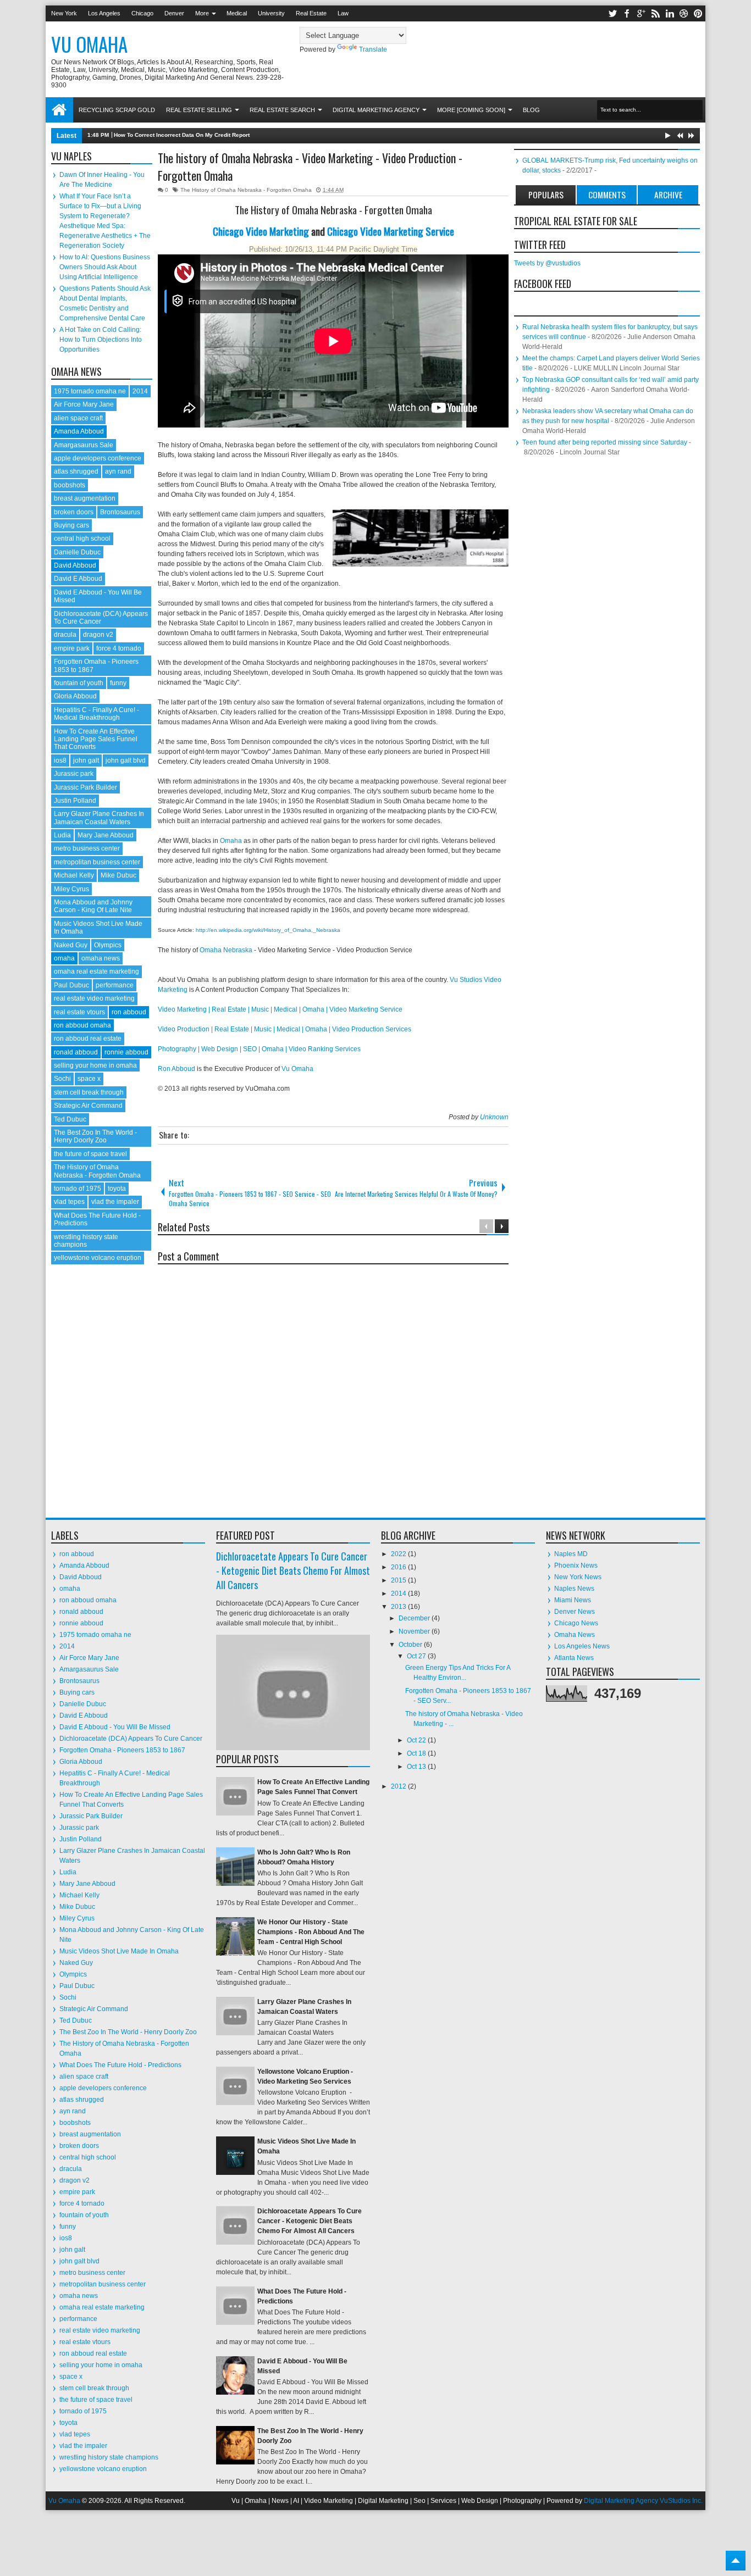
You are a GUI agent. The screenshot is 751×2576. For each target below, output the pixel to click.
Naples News (574, 1589)
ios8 (60, 760)
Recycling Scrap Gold (117, 110)
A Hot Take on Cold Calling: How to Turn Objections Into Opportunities (101, 340)
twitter (612, 13)
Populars (546, 195)
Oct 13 (417, 1767)
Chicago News (576, 1623)
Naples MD (571, 1554)
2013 (399, 1607)
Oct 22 (417, 1740)
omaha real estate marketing (96, 971)
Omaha (231, 841)
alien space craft (78, 418)
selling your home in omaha (95, 1065)
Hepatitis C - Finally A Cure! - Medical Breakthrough (96, 714)
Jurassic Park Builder (85, 787)
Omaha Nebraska (226, 950)
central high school (82, 538)
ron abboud (129, 1012)
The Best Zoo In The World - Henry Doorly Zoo (95, 1136)
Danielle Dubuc (77, 552)
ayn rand (118, 471)
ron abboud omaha (82, 1025)
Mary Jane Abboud (106, 835)
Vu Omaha (89, 44)
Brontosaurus (120, 512)
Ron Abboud (176, 1069)
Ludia (62, 835)
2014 (140, 391)
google (641, 13)
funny (118, 683)
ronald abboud (76, 1052)
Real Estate (311, 13)
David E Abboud (78, 579)
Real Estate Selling (199, 110)
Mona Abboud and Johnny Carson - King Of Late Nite (93, 906)
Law (343, 13)
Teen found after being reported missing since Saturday (605, 442)
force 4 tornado (119, 648)
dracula (65, 635)
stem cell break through (89, 1092)
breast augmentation (85, 498)
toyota (117, 1189)
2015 (399, 1580)
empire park (72, 648)
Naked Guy (71, 945)
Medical (237, 13)
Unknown (494, 1117)
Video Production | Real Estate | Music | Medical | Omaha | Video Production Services (285, 1029)
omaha (64, 958)
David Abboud (75, 565)
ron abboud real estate (88, 1039)
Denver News (575, 1612)
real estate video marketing (94, 998)
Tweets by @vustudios (547, 263)
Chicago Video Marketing (261, 231)
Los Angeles (104, 13)
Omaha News (575, 1635)
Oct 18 (417, 1753)
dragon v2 (98, 635)
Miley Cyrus (71, 889)
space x (89, 1079)
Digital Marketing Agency (376, 110)
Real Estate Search (282, 110)
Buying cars (71, 525)
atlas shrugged (76, 471)
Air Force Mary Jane (84, 404)
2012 (399, 1786)
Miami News (573, 1600)
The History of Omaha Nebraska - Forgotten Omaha (246, 190)
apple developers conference (98, 458)
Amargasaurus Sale (84, 445)
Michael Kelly (74, 875)
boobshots (70, 485)
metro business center (87, 848)
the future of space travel (90, 1154)
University (271, 13)
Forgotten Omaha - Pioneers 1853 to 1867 (122, 1750)
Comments (607, 195)
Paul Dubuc (71, 985)
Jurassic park (74, 774)
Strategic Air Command (88, 1106)
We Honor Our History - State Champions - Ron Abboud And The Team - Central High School (311, 1932)
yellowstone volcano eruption (98, 1258)
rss (655, 13)
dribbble (684, 13)
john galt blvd (126, 760)
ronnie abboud (126, 1052)
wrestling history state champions (86, 1241)
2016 (399, 1567)
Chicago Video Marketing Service (391, 231)
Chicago (142, 13)
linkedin (670, 13)
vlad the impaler (115, 1202)
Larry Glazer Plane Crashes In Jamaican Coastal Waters (99, 818)
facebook (627, 13)
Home (59, 110)
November (415, 1631)
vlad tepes (69, 1202)
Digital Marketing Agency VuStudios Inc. (643, 2501)
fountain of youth (79, 683)
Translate (373, 49)
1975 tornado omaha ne (90, 391)
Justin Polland (75, 801)
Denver (174, 13)
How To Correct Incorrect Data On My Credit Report (182, 135)
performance (115, 985)
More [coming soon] (471, 110)
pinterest (698, 13)
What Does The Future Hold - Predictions (120, 2065)
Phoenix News (576, 1565)
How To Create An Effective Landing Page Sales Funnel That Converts (96, 739)
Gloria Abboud (75, 696)
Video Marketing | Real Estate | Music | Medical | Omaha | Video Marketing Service (280, 1009)
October (411, 1645)
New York (64, 13)
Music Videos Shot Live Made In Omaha (119, 1951)
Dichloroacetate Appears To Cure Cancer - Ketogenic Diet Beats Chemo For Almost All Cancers (293, 1570)
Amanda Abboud (79, 431)
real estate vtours (79, 1012)
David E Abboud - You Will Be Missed (115, 1727)
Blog (531, 110)
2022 (399, 1554)
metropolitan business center (97, 862)
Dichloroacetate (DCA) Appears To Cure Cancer (101, 618)
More (202, 13)
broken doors (74, 512)
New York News (578, 1577)
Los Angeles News (582, 1646)
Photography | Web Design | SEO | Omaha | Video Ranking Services (259, 1049)
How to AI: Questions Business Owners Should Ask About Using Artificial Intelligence (105, 267)
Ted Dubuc (70, 1119)
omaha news (101, 958)
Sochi (62, 1079)
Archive (668, 195)
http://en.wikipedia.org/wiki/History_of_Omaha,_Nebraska (267, 930)
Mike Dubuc (118, 875)
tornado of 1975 (78, 1189)
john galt (86, 760)
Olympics (108, 945)
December (415, 1618)
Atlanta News (574, 1658)
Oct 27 (417, 1656)
